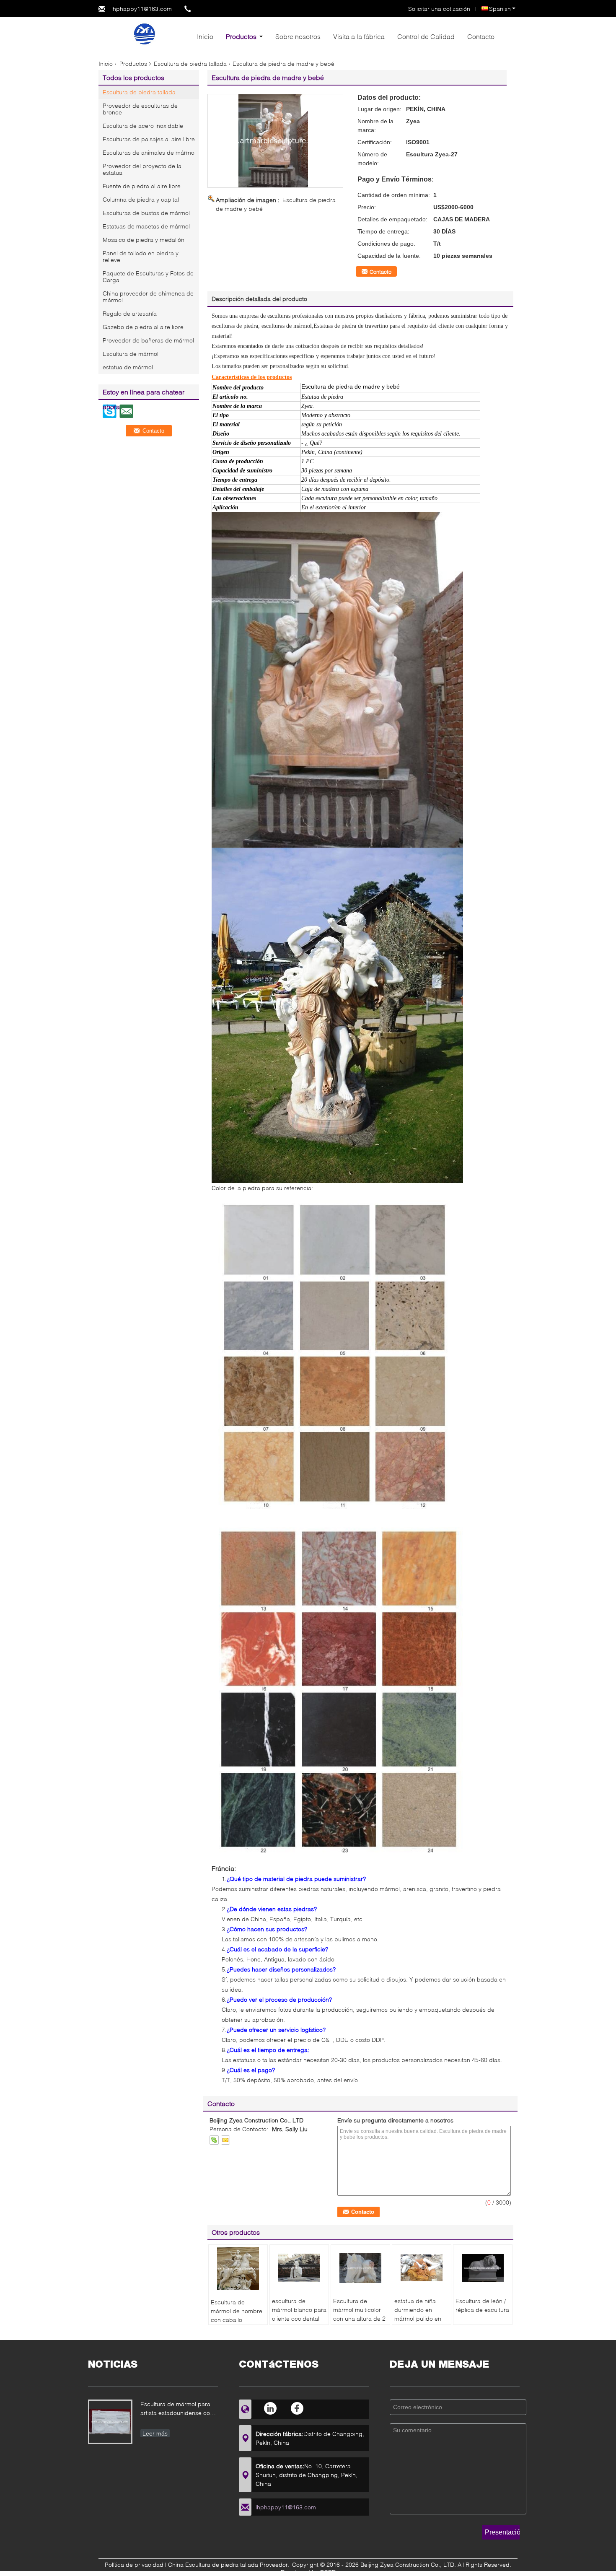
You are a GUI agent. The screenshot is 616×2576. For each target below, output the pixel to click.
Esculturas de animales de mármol (149, 152)
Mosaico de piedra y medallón (144, 240)
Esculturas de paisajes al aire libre (149, 139)
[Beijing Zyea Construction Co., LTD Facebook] (297, 2408)
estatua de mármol (128, 367)
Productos (241, 36)
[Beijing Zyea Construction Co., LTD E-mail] (225, 2140)
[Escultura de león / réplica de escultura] (483, 2268)
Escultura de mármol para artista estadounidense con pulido (177, 2409)
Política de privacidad (134, 2564)
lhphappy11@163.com (142, 9)
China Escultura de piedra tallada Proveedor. (230, 2564)
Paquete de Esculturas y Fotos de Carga (148, 276)
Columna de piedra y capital (141, 199)
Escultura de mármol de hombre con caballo (237, 2311)
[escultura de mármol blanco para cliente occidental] (299, 2268)
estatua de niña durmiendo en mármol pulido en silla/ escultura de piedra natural (418, 2318)
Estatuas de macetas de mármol (146, 226)
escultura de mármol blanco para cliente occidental (299, 2310)
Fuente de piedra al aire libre (142, 186)
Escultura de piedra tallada (190, 64)
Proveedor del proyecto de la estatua (142, 169)
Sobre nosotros (298, 36)
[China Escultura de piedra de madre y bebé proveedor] (275, 141)
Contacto (481, 36)
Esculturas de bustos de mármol (146, 213)
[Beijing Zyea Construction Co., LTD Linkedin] (271, 2408)
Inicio (205, 36)
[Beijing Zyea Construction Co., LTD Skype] (214, 2140)
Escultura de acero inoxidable (143, 126)
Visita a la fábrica (359, 36)
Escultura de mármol (131, 354)
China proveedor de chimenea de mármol (148, 297)
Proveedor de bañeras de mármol (148, 340)
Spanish (500, 9)
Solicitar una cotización (439, 9)
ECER (328, 2572)
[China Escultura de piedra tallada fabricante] (145, 33)
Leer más (155, 2433)
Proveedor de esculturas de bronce (140, 109)
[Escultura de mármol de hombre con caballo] (238, 2269)
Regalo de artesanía (130, 313)
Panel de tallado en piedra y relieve (141, 256)
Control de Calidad (426, 36)
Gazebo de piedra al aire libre (143, 327)
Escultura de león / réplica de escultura (482, 2305)
